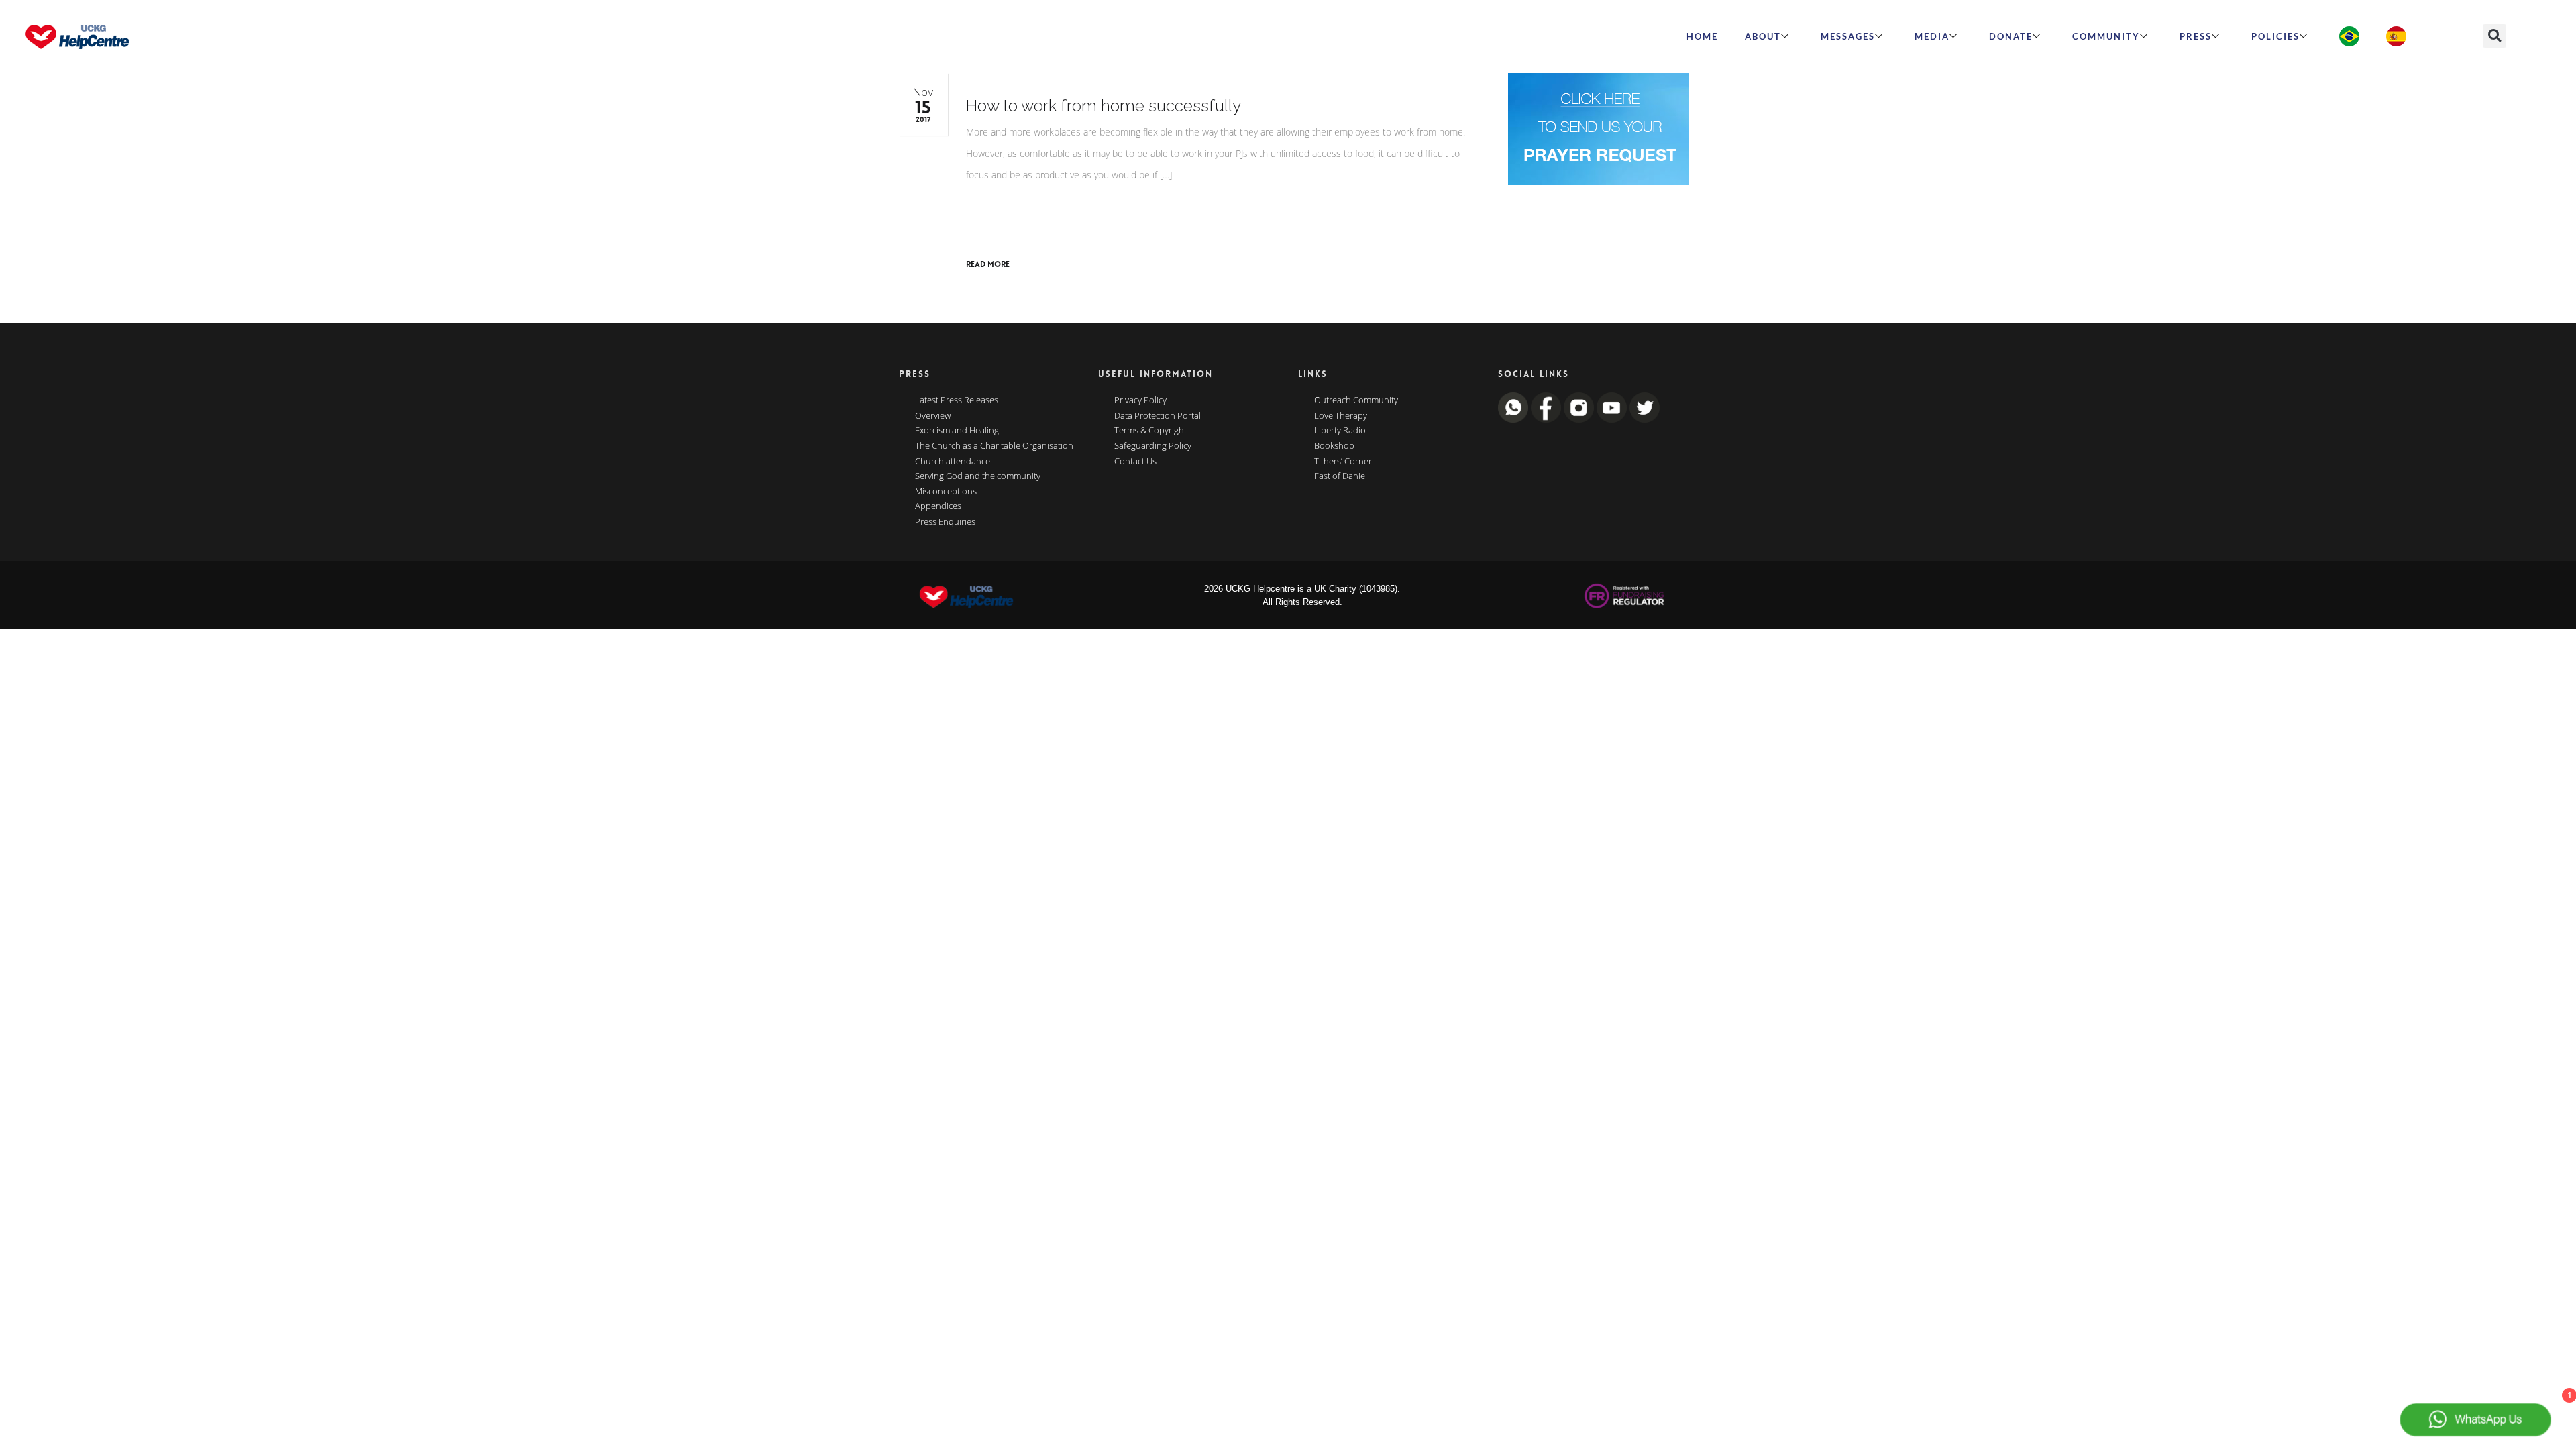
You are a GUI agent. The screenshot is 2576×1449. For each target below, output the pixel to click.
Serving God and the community (978, 476)
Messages (1848, 36)
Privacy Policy (1140, 400)
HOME (1702, 36)
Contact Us (1135, 462)
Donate (2011, 36)
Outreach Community (1356, 400)
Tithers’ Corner (1343, 462)
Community (2106, 36)
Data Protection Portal (1158, 416)
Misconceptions (946, 492)
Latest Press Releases (957, 400)
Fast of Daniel (1341, 476)
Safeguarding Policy (1153, 446)
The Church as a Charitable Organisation (994, 446)
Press (2196, 36)
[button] (2494, 36)
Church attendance (953, 462)
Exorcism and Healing (957, 431)
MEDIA (1932, 36)
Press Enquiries (945, 522)
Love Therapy (1341, 416)
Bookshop (1334, 446)
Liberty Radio (1340, 431)
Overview (933, 416)
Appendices (938, 506)
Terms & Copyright (1150, 431)
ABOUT (1763, 36)
